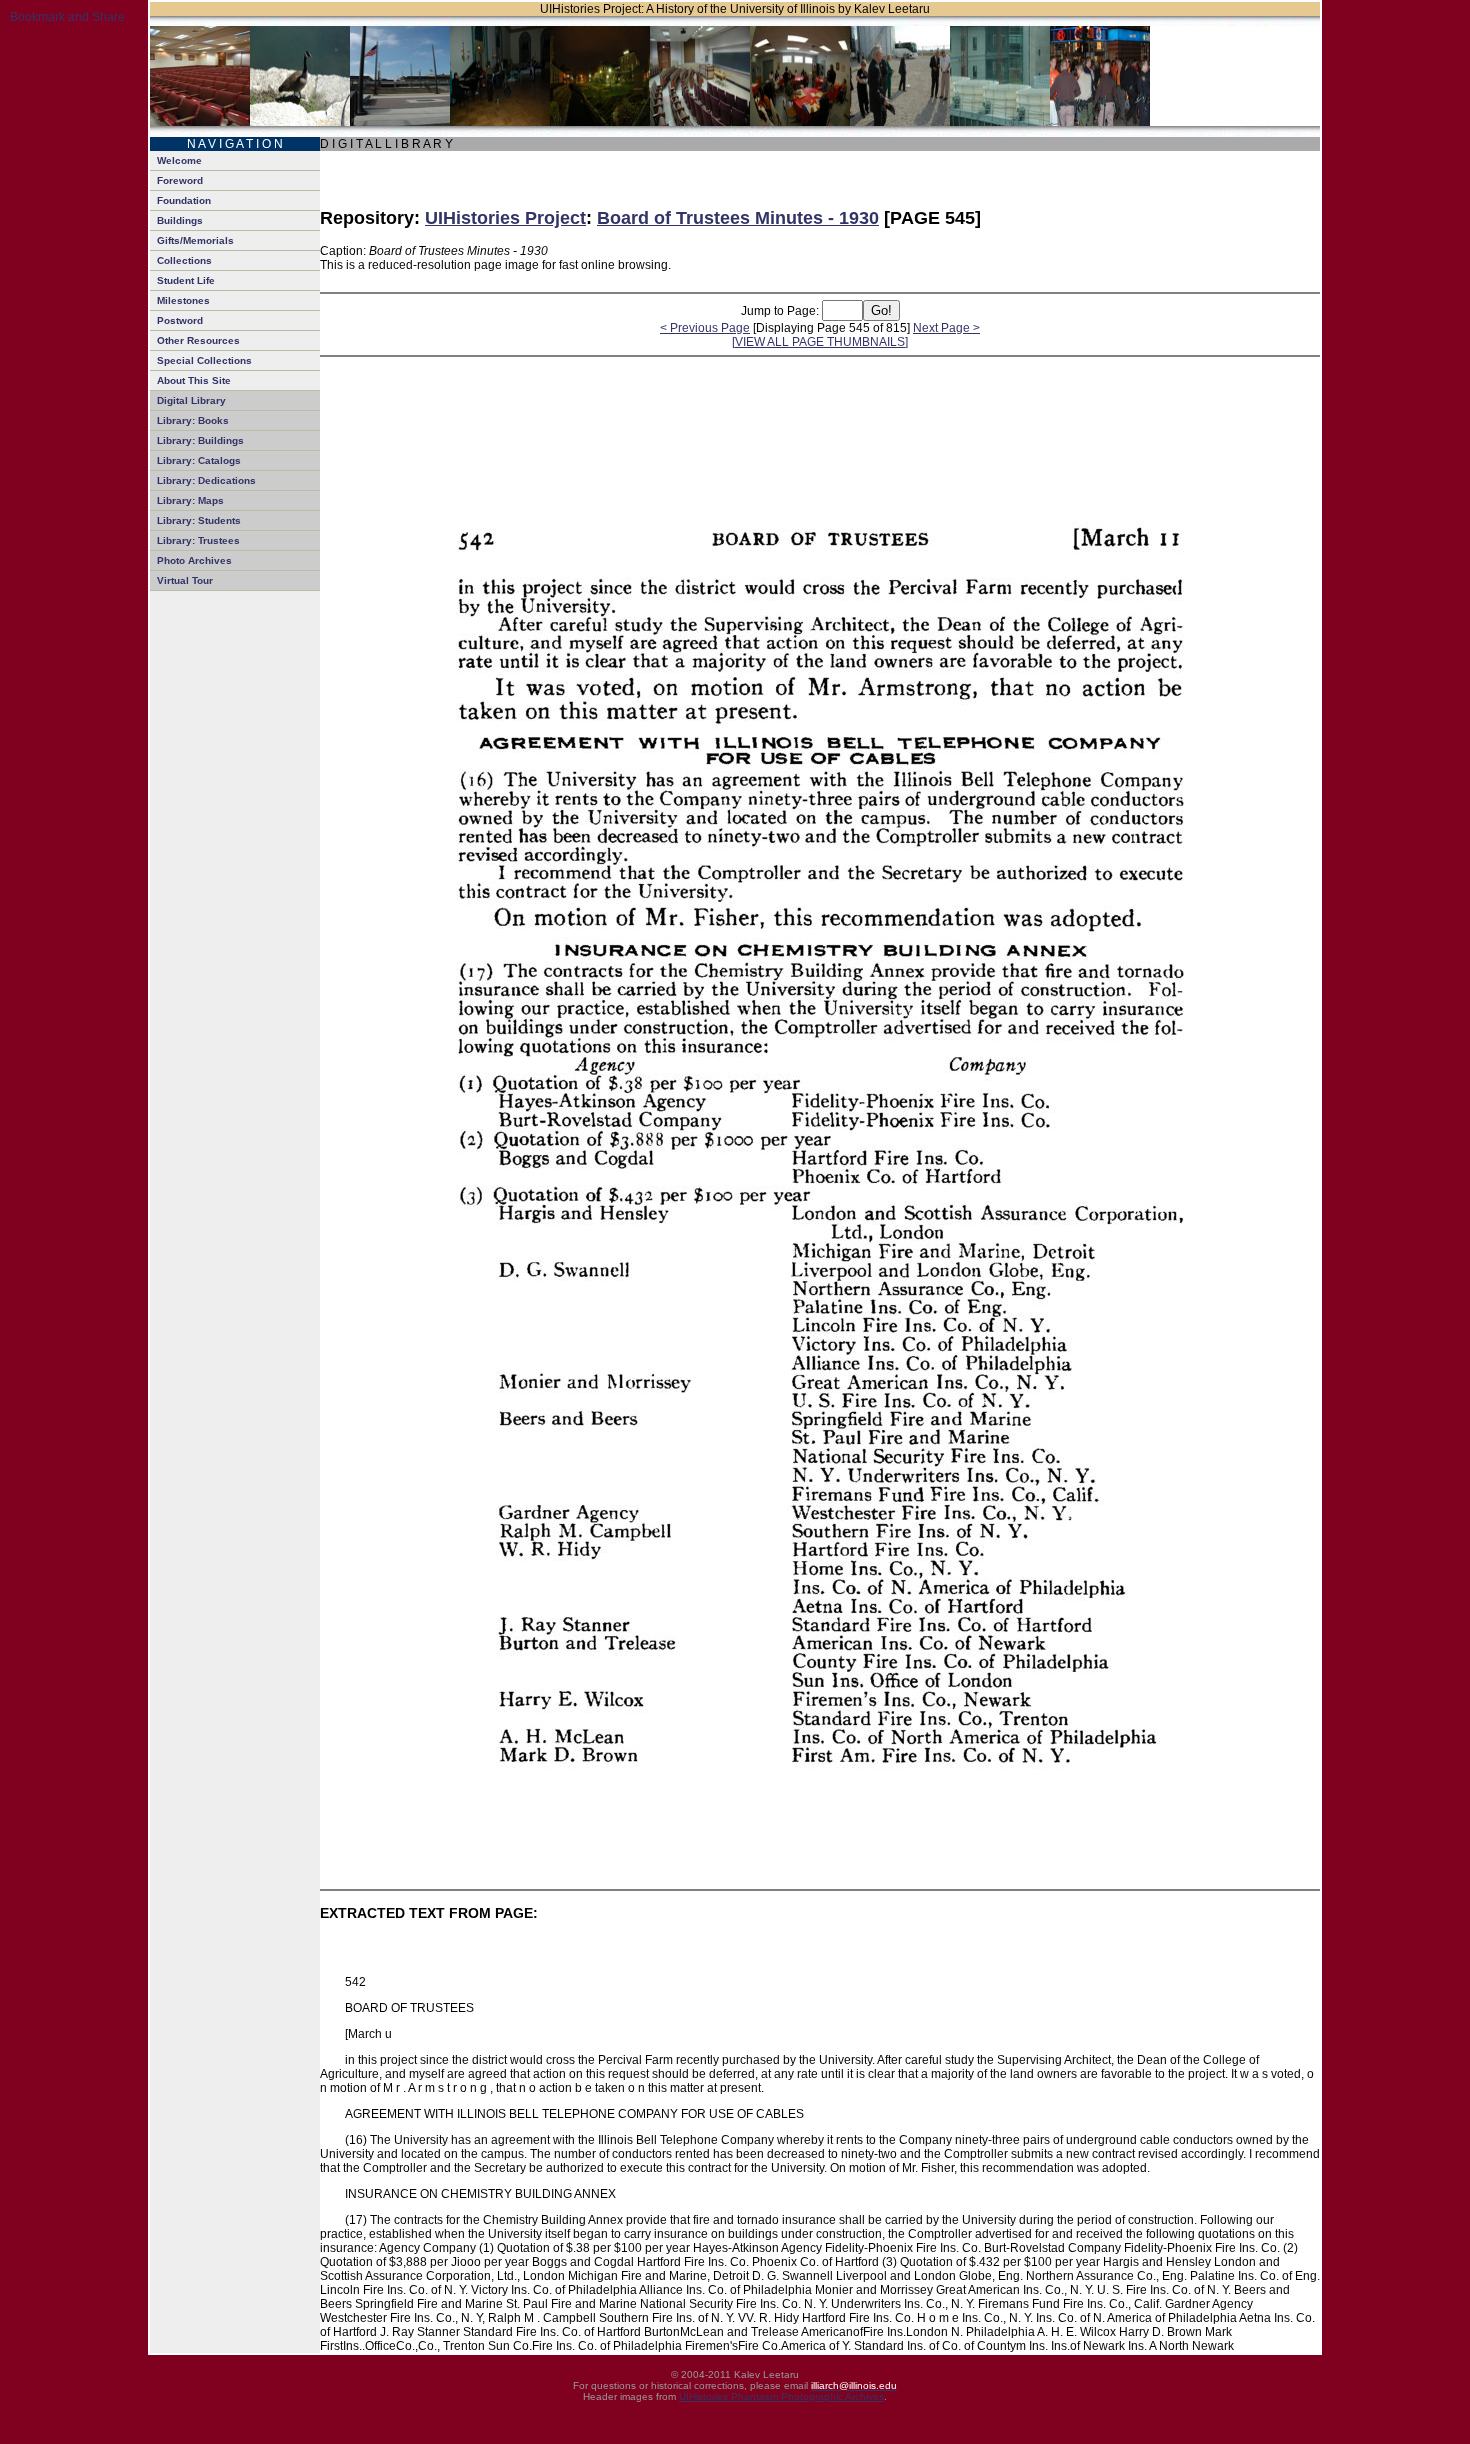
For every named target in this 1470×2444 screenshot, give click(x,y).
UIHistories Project (505, 218)
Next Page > (946, 328)
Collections (184, 260)
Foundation (184, 200)
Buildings (180, 220)
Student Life (186, 280)
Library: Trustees (198, 540)
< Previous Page (705, 328)
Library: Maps (190, 500)
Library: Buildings (200, 440)
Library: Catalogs (199, 460)
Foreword (180, 180)
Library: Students (199, 520)
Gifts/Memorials (195, 240)
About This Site (194, 380)
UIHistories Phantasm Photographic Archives (781, 2396)
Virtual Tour (185, 580)
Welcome (179, 160)
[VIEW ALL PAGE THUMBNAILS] (820, 342)
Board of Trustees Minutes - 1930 (738, 218)
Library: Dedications (206, 480)
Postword (180, 320)
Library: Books (193, 420)
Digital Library (191, 400)
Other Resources (198, 340)
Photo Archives (194, 560)
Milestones (183, 300)
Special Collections (204, 360)
